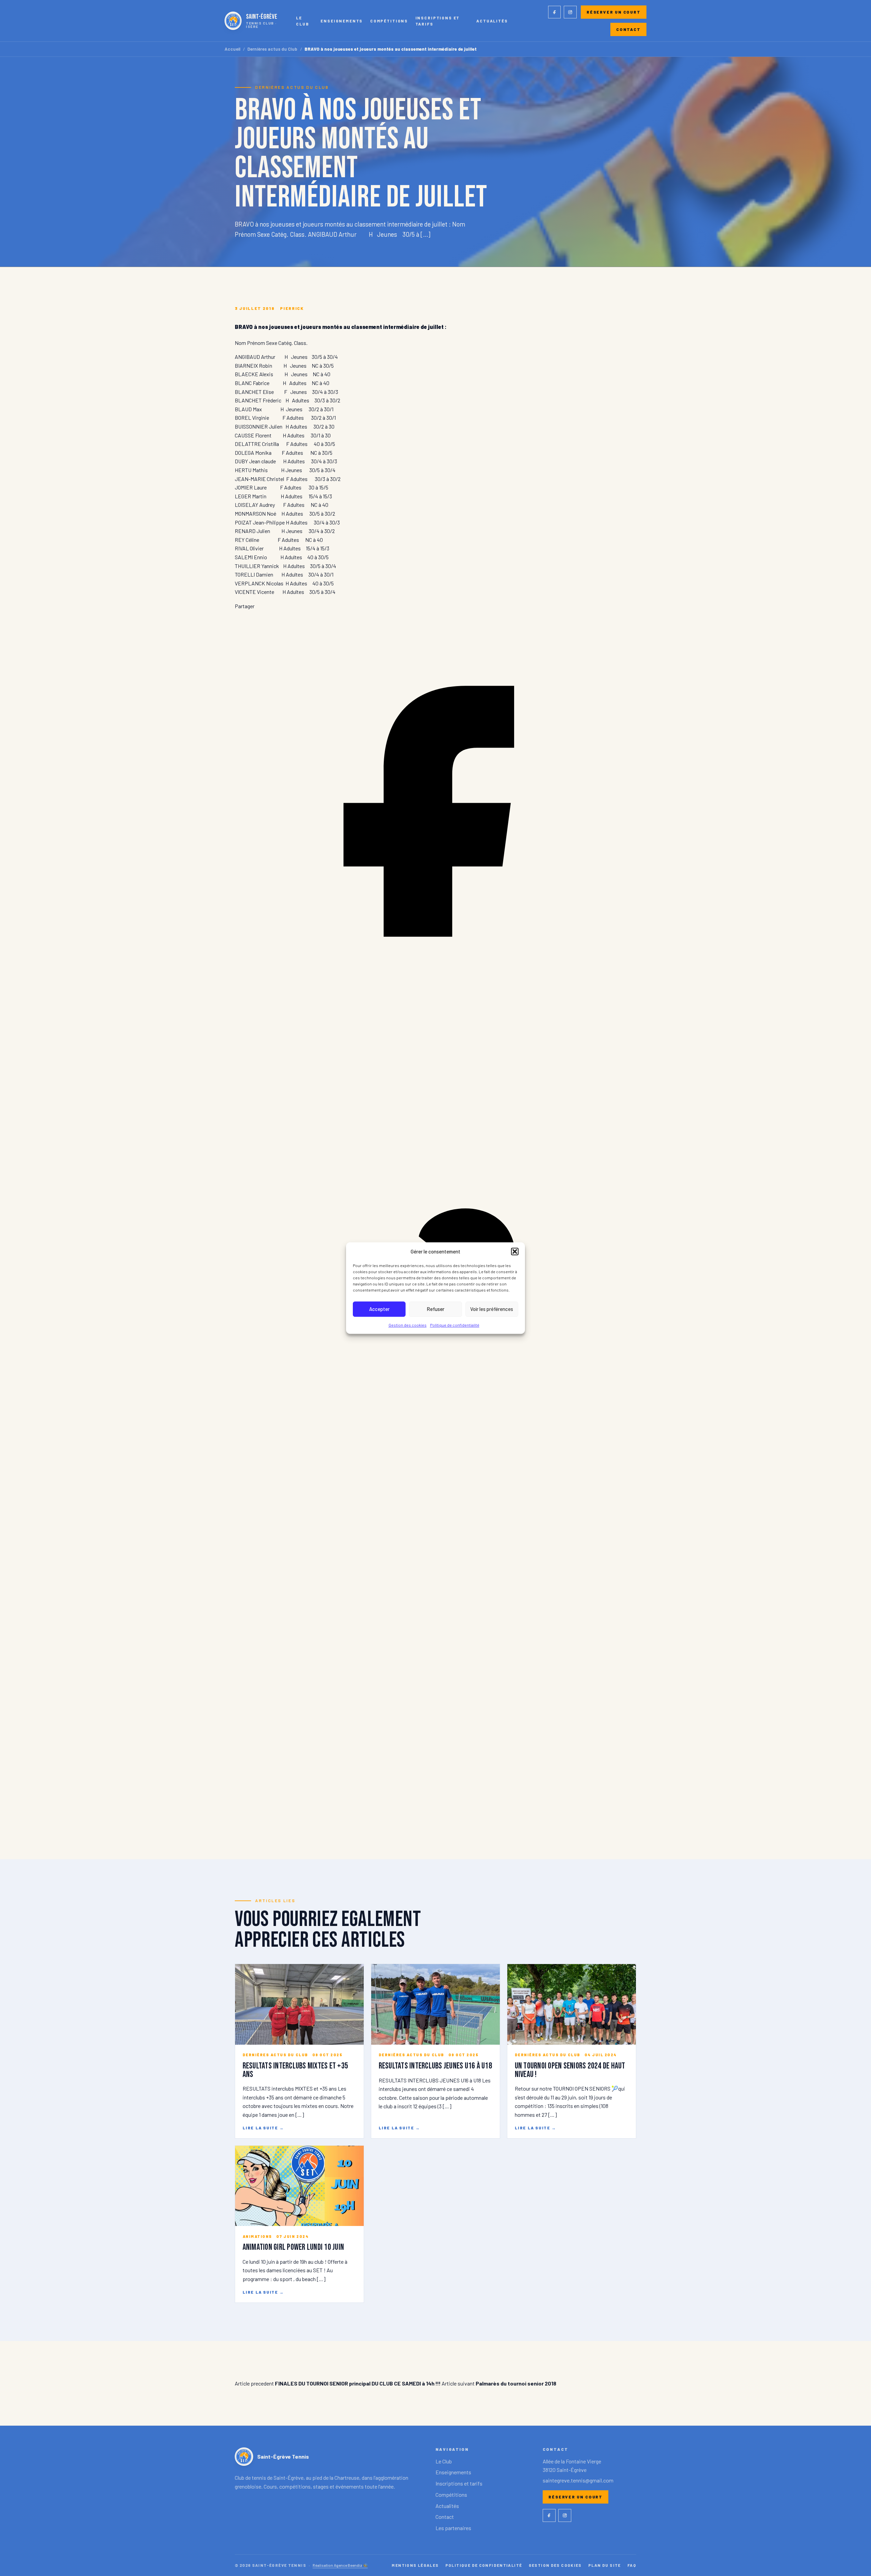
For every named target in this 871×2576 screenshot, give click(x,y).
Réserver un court (614, 12)
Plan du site (605, 2565)
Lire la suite (263, 2128)
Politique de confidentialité (455, 1325)
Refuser (435, 1309)
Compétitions (389, 21)
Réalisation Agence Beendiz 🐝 (340, 2565)
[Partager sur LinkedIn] (435, 1413)
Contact (628, 29)
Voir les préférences (492, 1309)
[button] (515, 1251)
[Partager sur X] (435, 1817)
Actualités (492, 21)
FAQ (632, 2565)
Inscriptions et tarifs (438, 21)
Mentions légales (415, 2565)
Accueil (233, 49)
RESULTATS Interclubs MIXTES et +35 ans (295, 2070)
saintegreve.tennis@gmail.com (578, 2480)
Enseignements (342, 21)
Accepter (379, 1309)
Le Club (302, 21)
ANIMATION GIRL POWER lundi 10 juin (293, 2247)
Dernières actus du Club (272, 49)
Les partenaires (453, 2528)
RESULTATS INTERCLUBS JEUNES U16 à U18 (435, 2066)
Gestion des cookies (408, 1325)
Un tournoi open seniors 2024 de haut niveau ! (570, 2070)
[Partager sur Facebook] (435, 1010)
